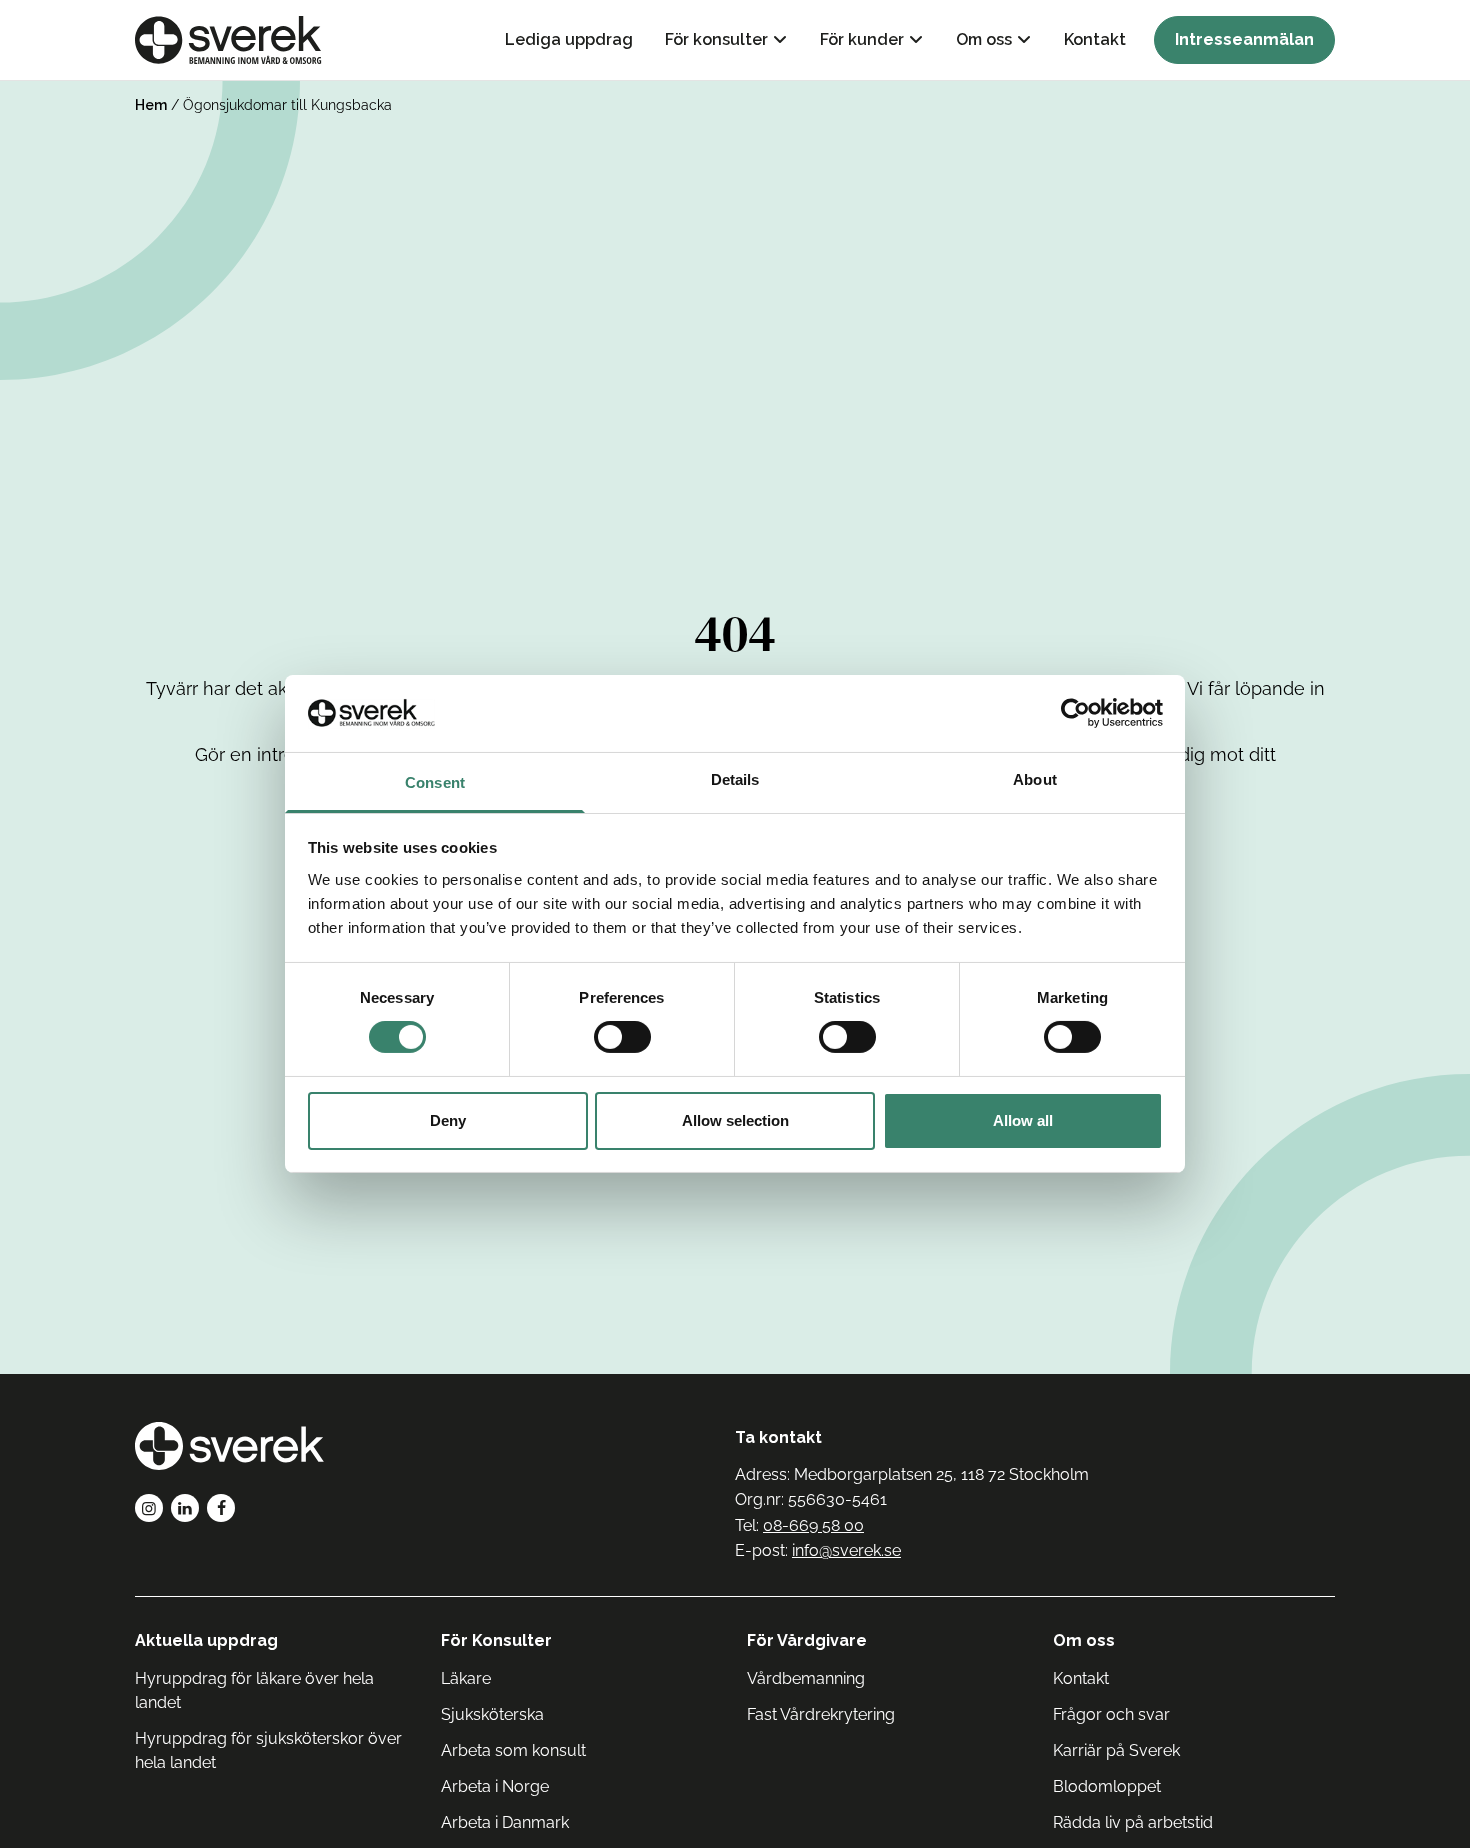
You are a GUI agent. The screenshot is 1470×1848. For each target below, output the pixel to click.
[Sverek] (228, 40)
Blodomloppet (1107, 1786)
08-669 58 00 (813, 1525)
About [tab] (1035, 779)
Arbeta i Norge (495, 1786)
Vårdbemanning (806, 1678)
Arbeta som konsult (513, 1750)
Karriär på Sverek (1116, 1750)
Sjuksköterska (492, 1714)
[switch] (622, 1037)
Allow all (1023, 1120)
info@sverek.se (846, 1550)
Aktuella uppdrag (206, 1640)
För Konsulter (496, 1640)
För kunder (862, 39)
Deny (448, 1120)
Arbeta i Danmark (505, 1822)
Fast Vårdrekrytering (821, 1714)
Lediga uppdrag (569, 39)
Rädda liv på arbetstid (1133, 1822)
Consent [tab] (435, 782)
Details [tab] (735, 779)
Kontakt (1095, 39)
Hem (151, 105)
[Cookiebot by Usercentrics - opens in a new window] (1075, 713)
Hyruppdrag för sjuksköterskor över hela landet (268, 1750)
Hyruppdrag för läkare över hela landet (254, 1690)
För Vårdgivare (807, 1640)
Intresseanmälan (1244, 39)
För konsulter (716, 39)
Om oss (984, 39)
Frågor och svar (1111, 1714)
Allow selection (735, 1120)
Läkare (466, 1678)
